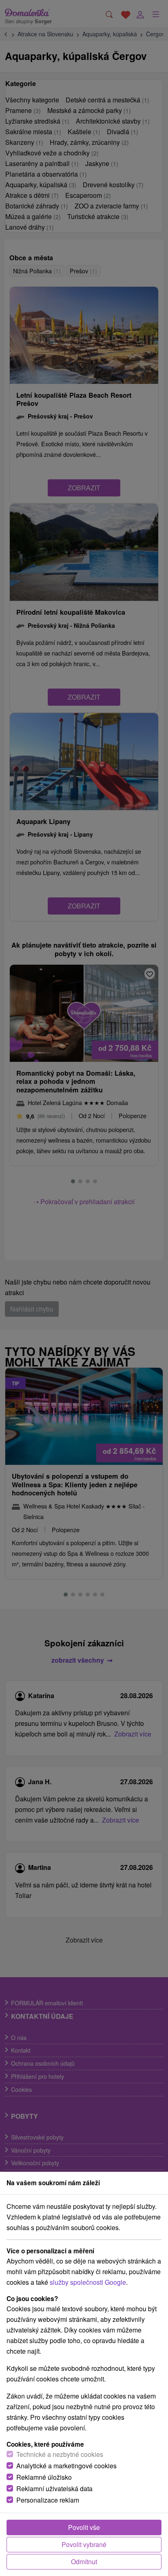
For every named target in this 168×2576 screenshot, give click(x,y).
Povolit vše (84, 2527)
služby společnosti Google (88, 2282)
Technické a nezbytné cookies (60, 2454)
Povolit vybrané (84, 2544)
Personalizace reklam (48, 2500)
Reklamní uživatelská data (54, 2489)
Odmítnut (84, 2562)
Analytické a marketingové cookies (66, 2466)
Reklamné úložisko (44, 2477)
